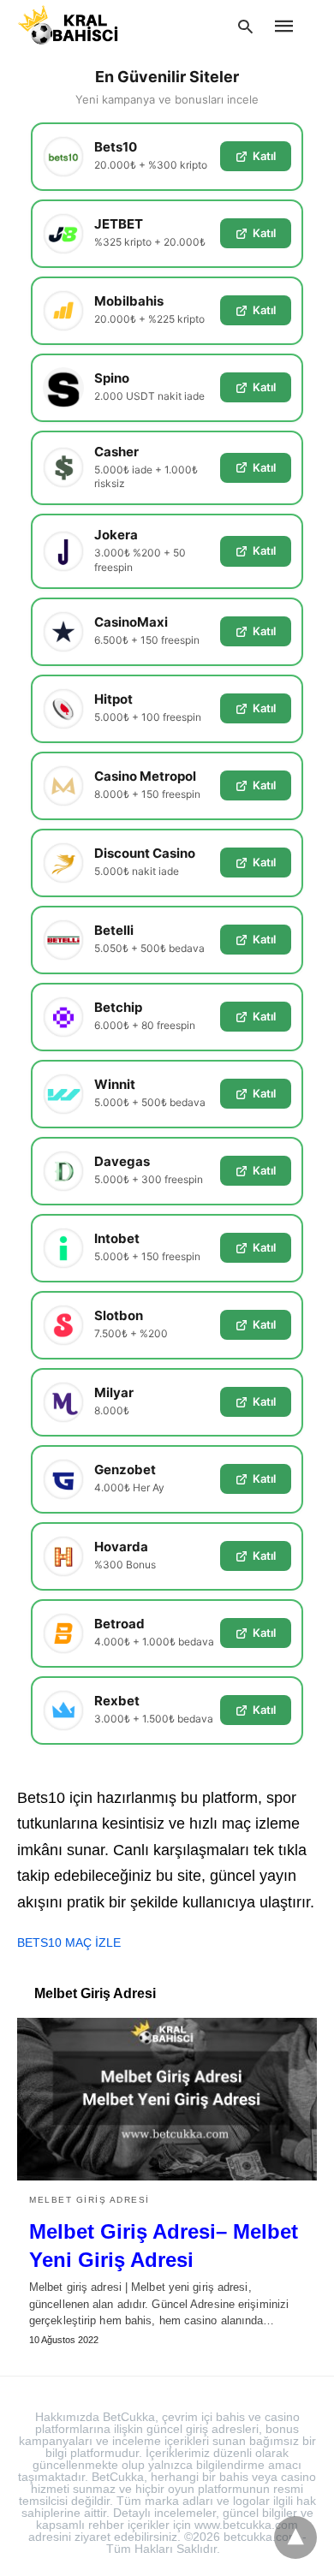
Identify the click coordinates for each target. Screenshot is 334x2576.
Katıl (264, 156)
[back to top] (295, 2537)
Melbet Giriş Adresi (89, 2200)
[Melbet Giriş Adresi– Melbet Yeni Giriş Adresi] (167, 2099)
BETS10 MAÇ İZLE (69, 1942)
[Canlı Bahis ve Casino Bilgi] (88, 25)
